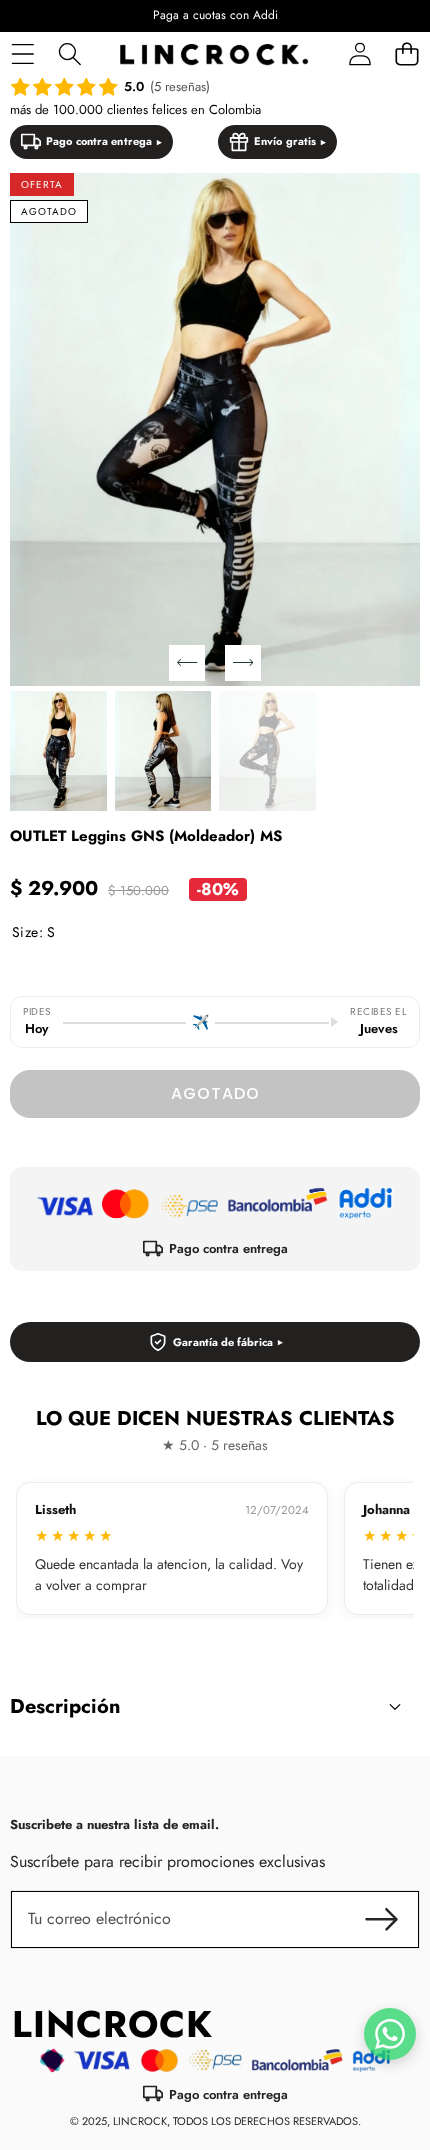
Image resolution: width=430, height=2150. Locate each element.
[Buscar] (69, 54)
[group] (58, 751)
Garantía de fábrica (223, 1342)
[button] (406, 54)
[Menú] (22, 54)
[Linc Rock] (214, 54)
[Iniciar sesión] (359, 54)
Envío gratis (285, 141)
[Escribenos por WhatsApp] (390, 2034)
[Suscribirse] (382, 1919)
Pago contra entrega (99, 141)
